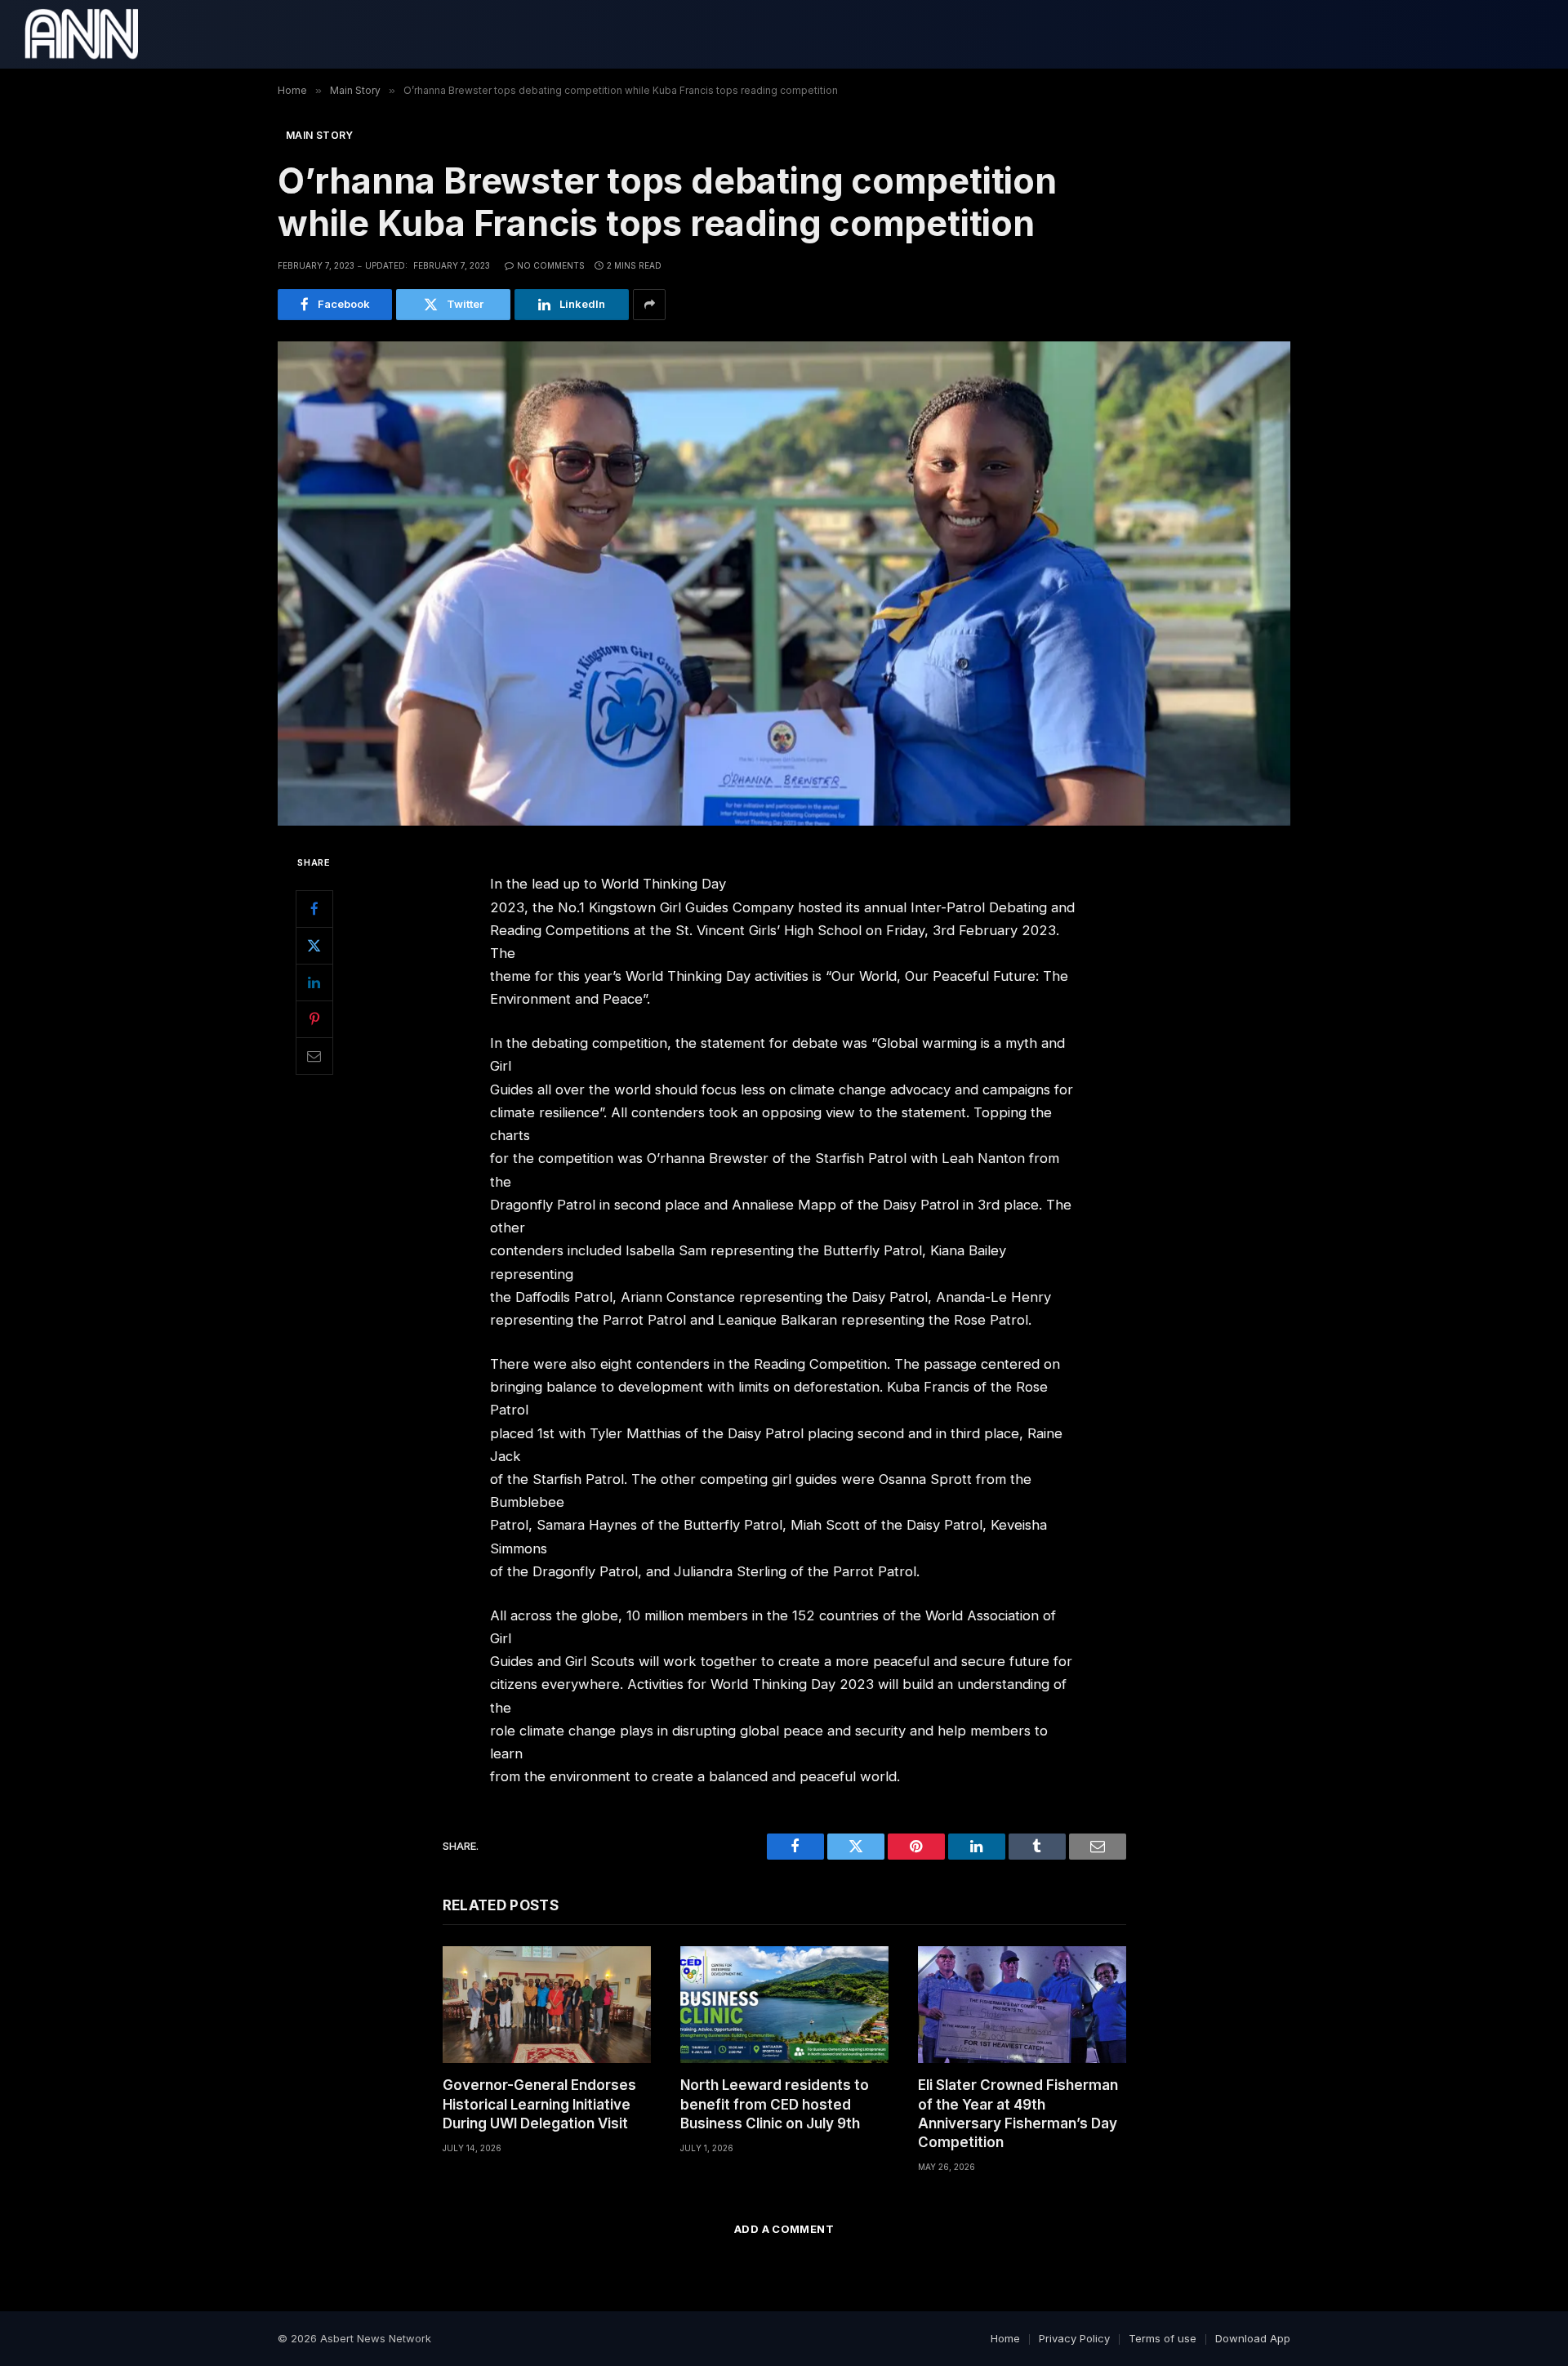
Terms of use (1163, 2338)
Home (1005, 2338)
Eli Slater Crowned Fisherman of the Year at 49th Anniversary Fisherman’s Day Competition (1018, 2113)
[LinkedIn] (314, 982)
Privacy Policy (1074, 2338)
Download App (1253, 2338)
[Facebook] (314, 908)
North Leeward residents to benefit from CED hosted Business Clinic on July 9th (775, 2104)
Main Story (320, 135)
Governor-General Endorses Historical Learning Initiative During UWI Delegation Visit (539, 2104)
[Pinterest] (314, 1018)
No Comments (551, 265)
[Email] (314, 1055)
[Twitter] (314, 945)
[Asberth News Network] (81, 34)
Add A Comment (784, 2229)
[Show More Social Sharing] (649, 305)
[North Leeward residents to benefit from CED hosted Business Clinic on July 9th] (784, 2005)
